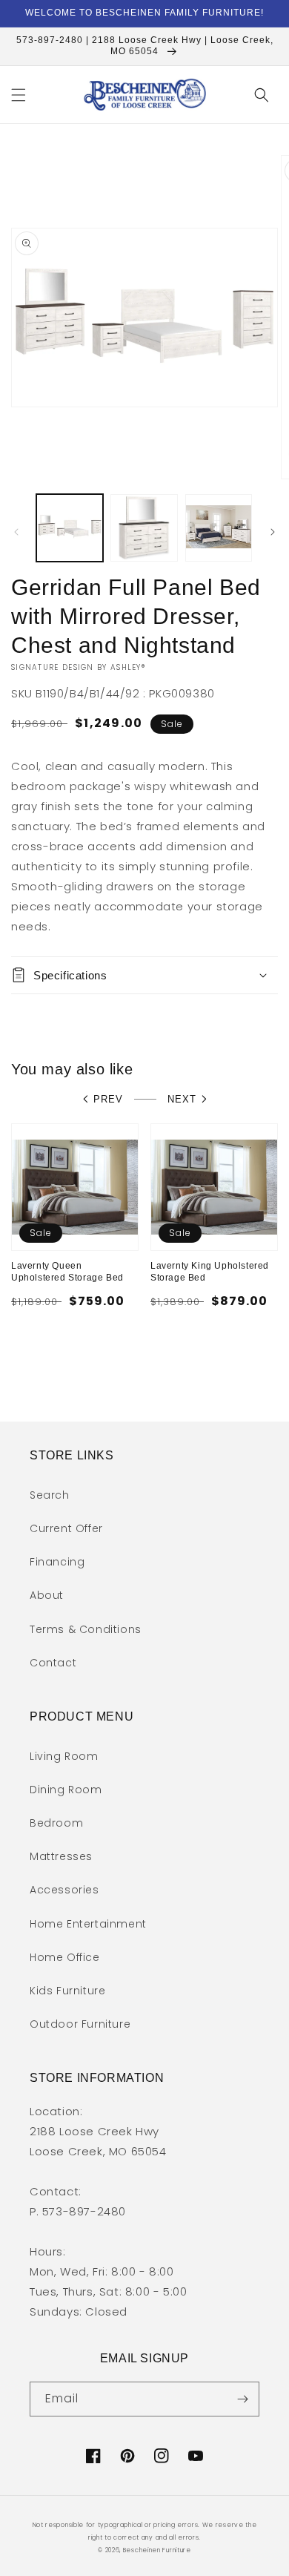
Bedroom (56, 1823)
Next (182, 1099)
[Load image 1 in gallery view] (70, 528)
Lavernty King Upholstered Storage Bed (210, 1272)
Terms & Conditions (86, 1629)
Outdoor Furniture (80, 2024)
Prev (108, 1099)
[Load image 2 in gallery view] (144, 528)
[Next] (273, 532)
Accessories (64, 1890)
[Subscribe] (242, 2399)
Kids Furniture (67, 1991)
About (47, 1595)
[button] (19, 95)
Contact (53, 1663)
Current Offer (66, 1528)
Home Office (65, 1957)
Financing (57, 1562)
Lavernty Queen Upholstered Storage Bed (67, 1272)
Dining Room (66, 1790)
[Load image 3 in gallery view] (219, 528)
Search (50, 1495)
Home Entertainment (88, 1924)
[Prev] (16, 532)
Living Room (64, 1756)
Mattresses (61, 1856)
